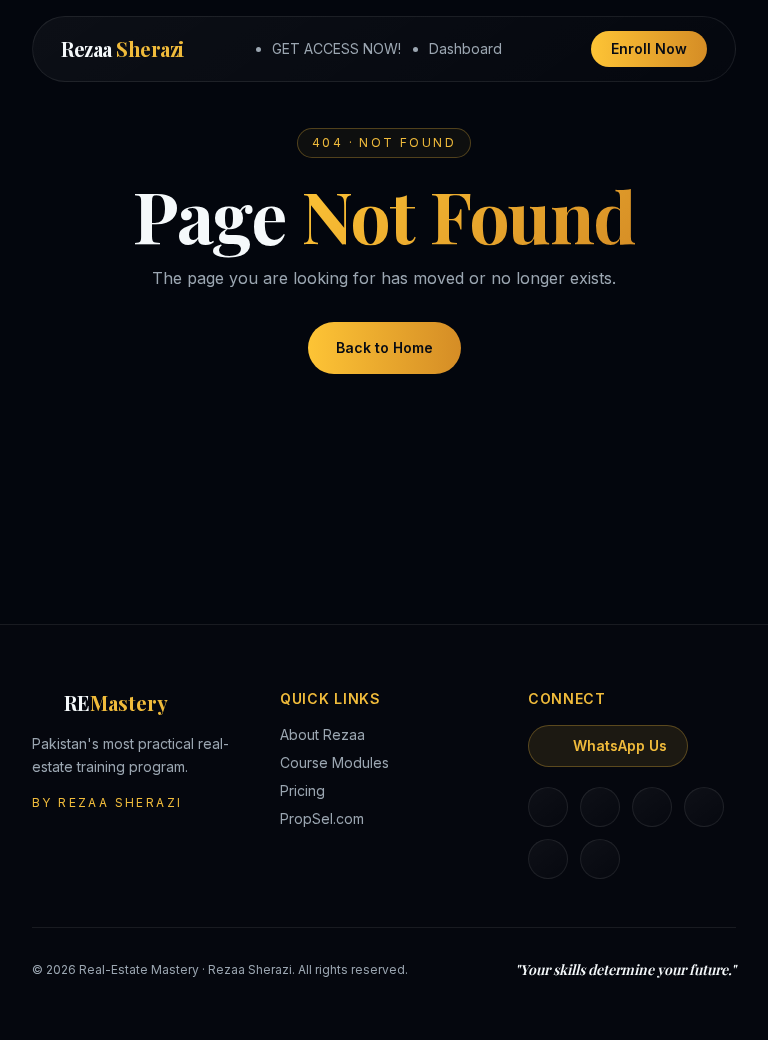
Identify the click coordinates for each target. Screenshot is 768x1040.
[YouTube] (548, 859)
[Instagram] (600, 807)
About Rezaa (322, 734)
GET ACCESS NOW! (336, 48)
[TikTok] (704, 807)
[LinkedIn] (548, 807)
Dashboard (465, 48)
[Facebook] (652, 807)
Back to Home (384, 347)
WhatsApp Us (620, 745)
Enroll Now (649, 48)
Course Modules (334, 762)
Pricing (302, 790)
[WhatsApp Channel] (600, 859)
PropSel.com (322, 818)
